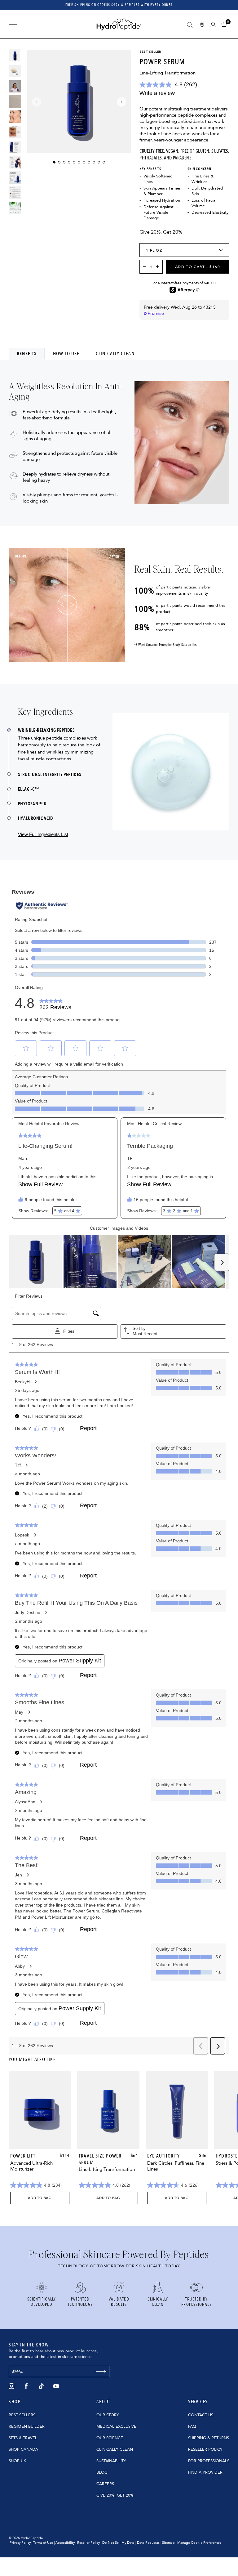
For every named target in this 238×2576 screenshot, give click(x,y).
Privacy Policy (20, 2543)
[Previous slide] (37, 102)
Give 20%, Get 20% (161, 232)
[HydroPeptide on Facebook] (26, 2386)
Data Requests (148, 2543)
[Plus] (159, 267)
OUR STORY (108, 2415)
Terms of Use (43, 2543)
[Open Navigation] (13, 25)
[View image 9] (15, 208)
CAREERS (105, 2484)
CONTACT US (201, 2415)
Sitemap (168, 2543)
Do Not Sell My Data (118, 2543)
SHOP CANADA (23, 2449)
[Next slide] (121, 102)
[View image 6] (15, 162)
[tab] (27, 353)
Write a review (157, 93)
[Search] (190, 25)
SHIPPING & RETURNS (209, 2438)
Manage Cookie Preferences (199, 2543)
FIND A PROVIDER (205, 2472)
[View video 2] (15, 101)
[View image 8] (15, 193)
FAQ (192, 2426)
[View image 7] (15, 177)
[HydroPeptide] (119, 24)
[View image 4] (15, 132)
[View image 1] (15, 56)
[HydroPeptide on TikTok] (41, 2386)
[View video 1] (15, 86)
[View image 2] (15, 71)
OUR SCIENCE (110, 2438)
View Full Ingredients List (43, 834)
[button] (225, 24)
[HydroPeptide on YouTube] (56, 2386)
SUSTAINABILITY (111, 2461)
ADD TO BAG (40, 2198)
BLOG (102, 2472)
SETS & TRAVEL (23, 2438)
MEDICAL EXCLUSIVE (116, 2426)
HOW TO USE (66, 354)
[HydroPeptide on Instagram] (11, 2386)
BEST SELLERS (22, 2415)
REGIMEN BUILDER (27, 2426)
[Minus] (144, 267)
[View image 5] (15, 147)
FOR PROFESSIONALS (209, 2461)
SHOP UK (17, 2461)
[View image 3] (15, 117)
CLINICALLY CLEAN (115, 354)
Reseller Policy (88, 2543)
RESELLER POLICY (205, 2449)
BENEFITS (27, 353)
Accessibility (65, 2543)
